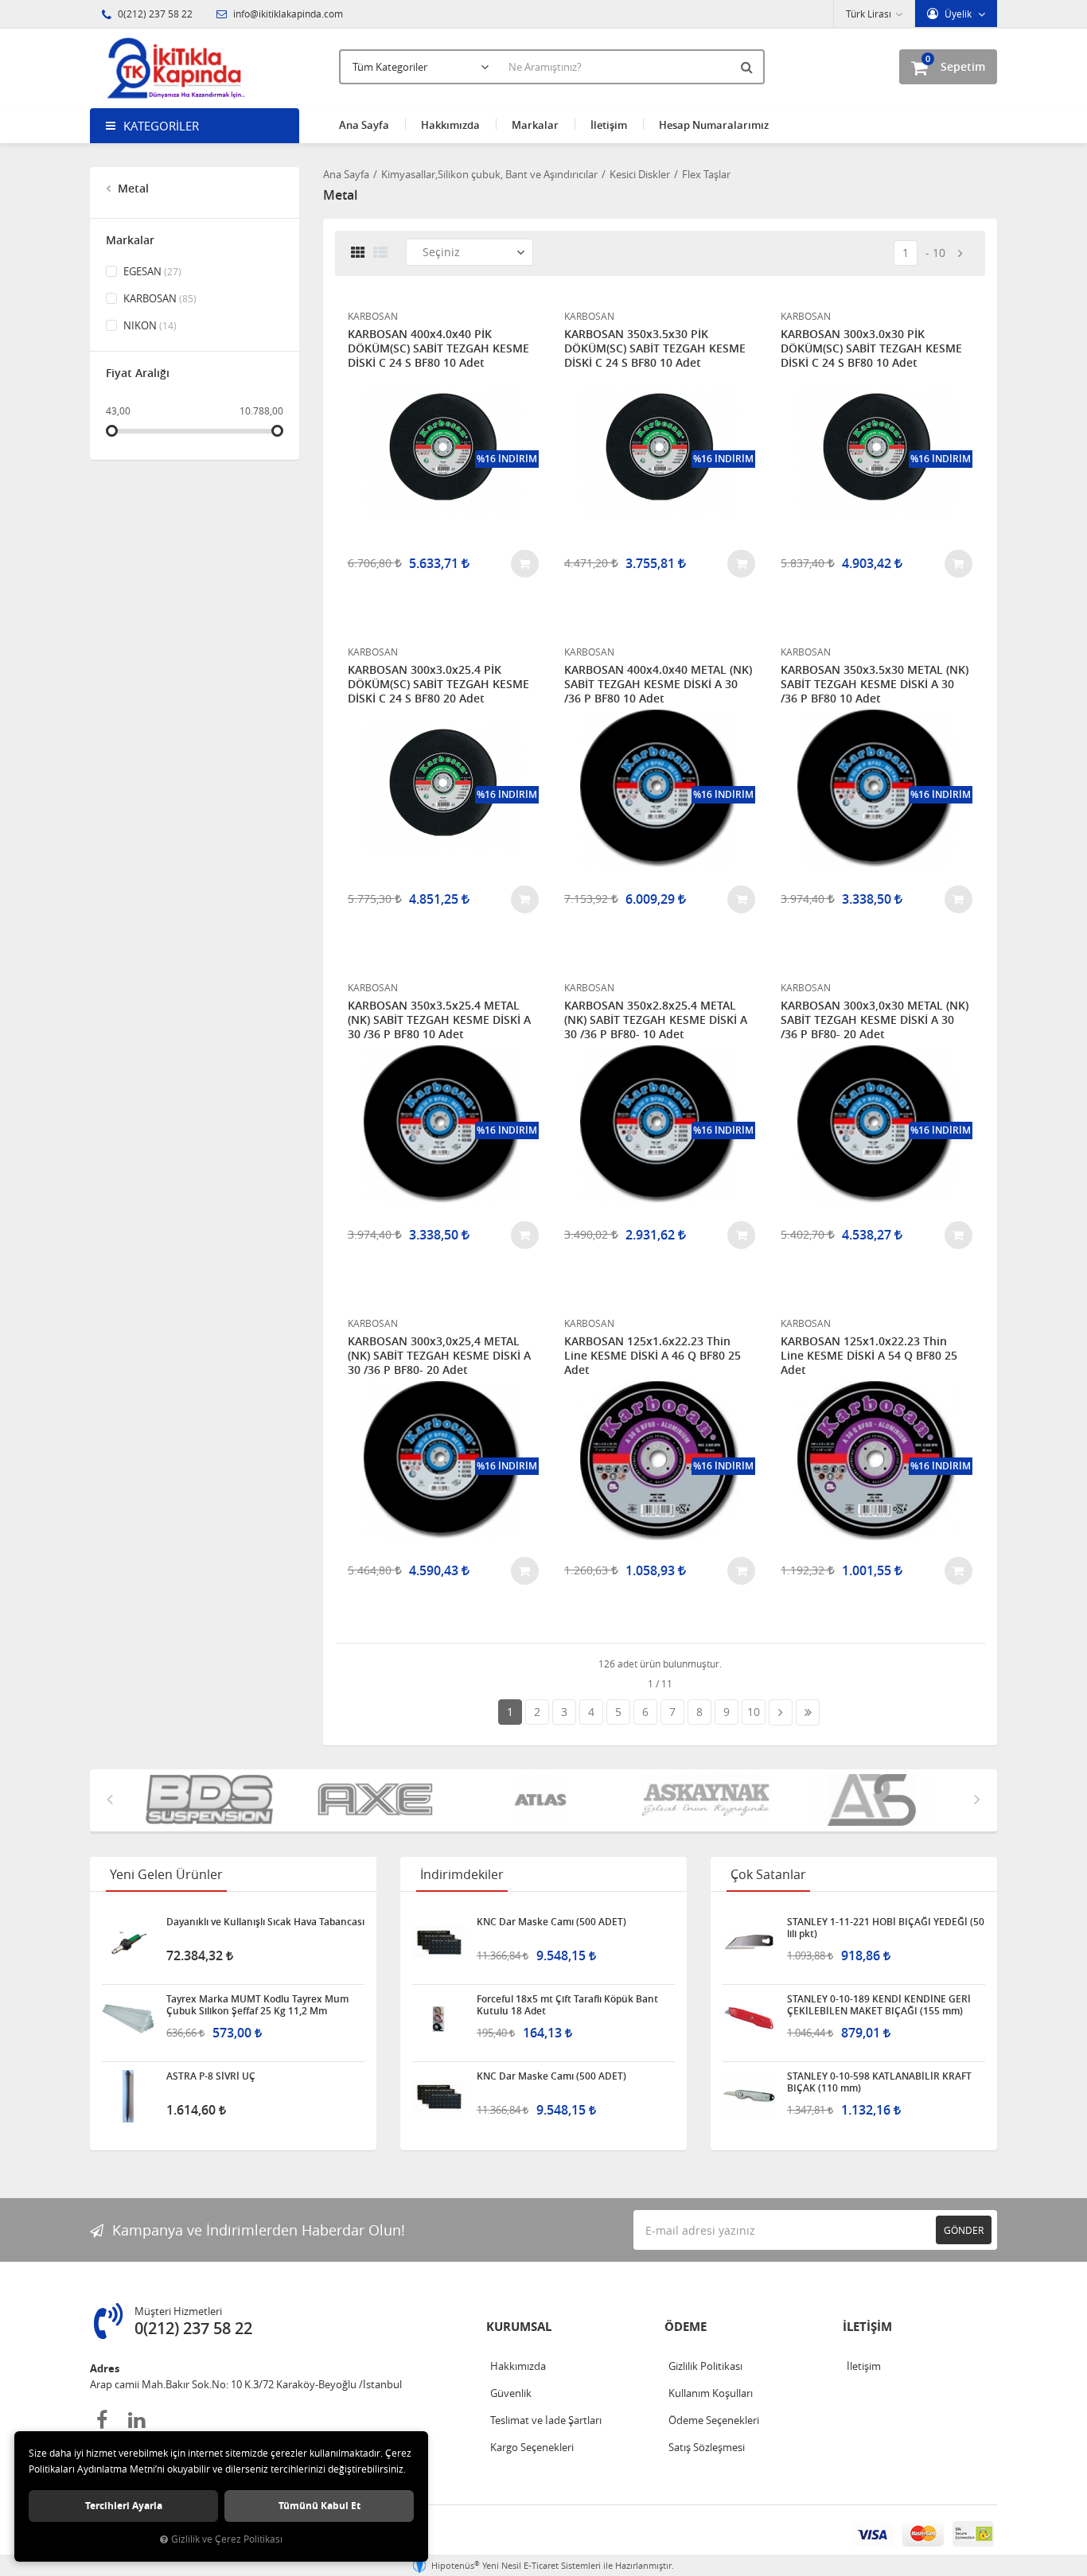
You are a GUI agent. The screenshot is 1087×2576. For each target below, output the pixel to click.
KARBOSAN (159, 298)
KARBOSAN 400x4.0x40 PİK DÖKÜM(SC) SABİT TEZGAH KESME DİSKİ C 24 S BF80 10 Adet (438, 348)
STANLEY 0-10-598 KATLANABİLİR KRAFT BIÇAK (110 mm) (879, 2082)
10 (939, 253)
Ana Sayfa (364, 125)
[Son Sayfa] (808, 1712)
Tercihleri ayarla (124, 2506)
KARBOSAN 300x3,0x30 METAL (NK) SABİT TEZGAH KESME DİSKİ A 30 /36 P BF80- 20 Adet (875, 1020)
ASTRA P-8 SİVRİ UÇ (211, 2076)
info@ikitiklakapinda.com (287, 14)
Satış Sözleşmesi (707, 2447)
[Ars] (745, 1800)
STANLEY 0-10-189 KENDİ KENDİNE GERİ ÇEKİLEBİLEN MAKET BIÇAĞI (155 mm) (879, 2005)
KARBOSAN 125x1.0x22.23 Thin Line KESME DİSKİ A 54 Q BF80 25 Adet (869, 1356)
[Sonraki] (960, 253)
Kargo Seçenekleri (532, 2447)
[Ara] (749, 67)
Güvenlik (511, 2393)
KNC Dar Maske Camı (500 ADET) (551, 1922)
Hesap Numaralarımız (714, 125)
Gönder (964, 2230)
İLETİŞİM (867, 2327)
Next (977, 1799)
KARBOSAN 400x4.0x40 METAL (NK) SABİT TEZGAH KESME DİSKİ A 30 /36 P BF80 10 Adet (658, 684)
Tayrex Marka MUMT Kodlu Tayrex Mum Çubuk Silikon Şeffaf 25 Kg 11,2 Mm (257, 2005)
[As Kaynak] (579, 1800)
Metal (132, 188)
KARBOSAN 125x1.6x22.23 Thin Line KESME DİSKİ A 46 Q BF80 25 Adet (653, 1356)
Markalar (535, 125)
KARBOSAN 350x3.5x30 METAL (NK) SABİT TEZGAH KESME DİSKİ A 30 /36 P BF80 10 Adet (875, 684)
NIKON (149, 325)
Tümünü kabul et (319, 2506)
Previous (110, 1799)
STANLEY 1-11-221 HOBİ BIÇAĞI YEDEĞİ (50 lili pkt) (886, 1928)
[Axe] (248, 1800)
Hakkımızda (450, 125)
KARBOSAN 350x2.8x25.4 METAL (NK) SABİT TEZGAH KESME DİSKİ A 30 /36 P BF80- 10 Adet (656, 1020)
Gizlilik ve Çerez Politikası (227, 2539)
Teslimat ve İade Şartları (546, 2420)
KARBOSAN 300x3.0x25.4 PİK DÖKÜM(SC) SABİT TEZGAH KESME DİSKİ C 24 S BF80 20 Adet (438, 684)
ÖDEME (686, 2327)
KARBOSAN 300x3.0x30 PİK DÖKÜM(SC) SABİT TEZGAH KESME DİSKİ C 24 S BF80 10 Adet (871, 348)
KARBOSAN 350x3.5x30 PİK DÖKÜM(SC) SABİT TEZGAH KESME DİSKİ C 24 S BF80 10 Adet (655, 348)
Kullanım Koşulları (711, 2393)
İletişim (609, 125)
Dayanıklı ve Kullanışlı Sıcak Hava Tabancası (265, 1922)
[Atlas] (414, 1800)
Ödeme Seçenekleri (714, 2420)
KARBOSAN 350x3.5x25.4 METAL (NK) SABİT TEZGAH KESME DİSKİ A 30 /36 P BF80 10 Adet (439, 1020)
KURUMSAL (519, 2327)
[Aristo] (910, 1800)
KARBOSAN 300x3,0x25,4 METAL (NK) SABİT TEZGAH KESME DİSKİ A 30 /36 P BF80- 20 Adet (439, 1356)
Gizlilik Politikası (705, 2366)
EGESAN (151, 271)
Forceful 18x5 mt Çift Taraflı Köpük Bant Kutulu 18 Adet (567, 2005)
